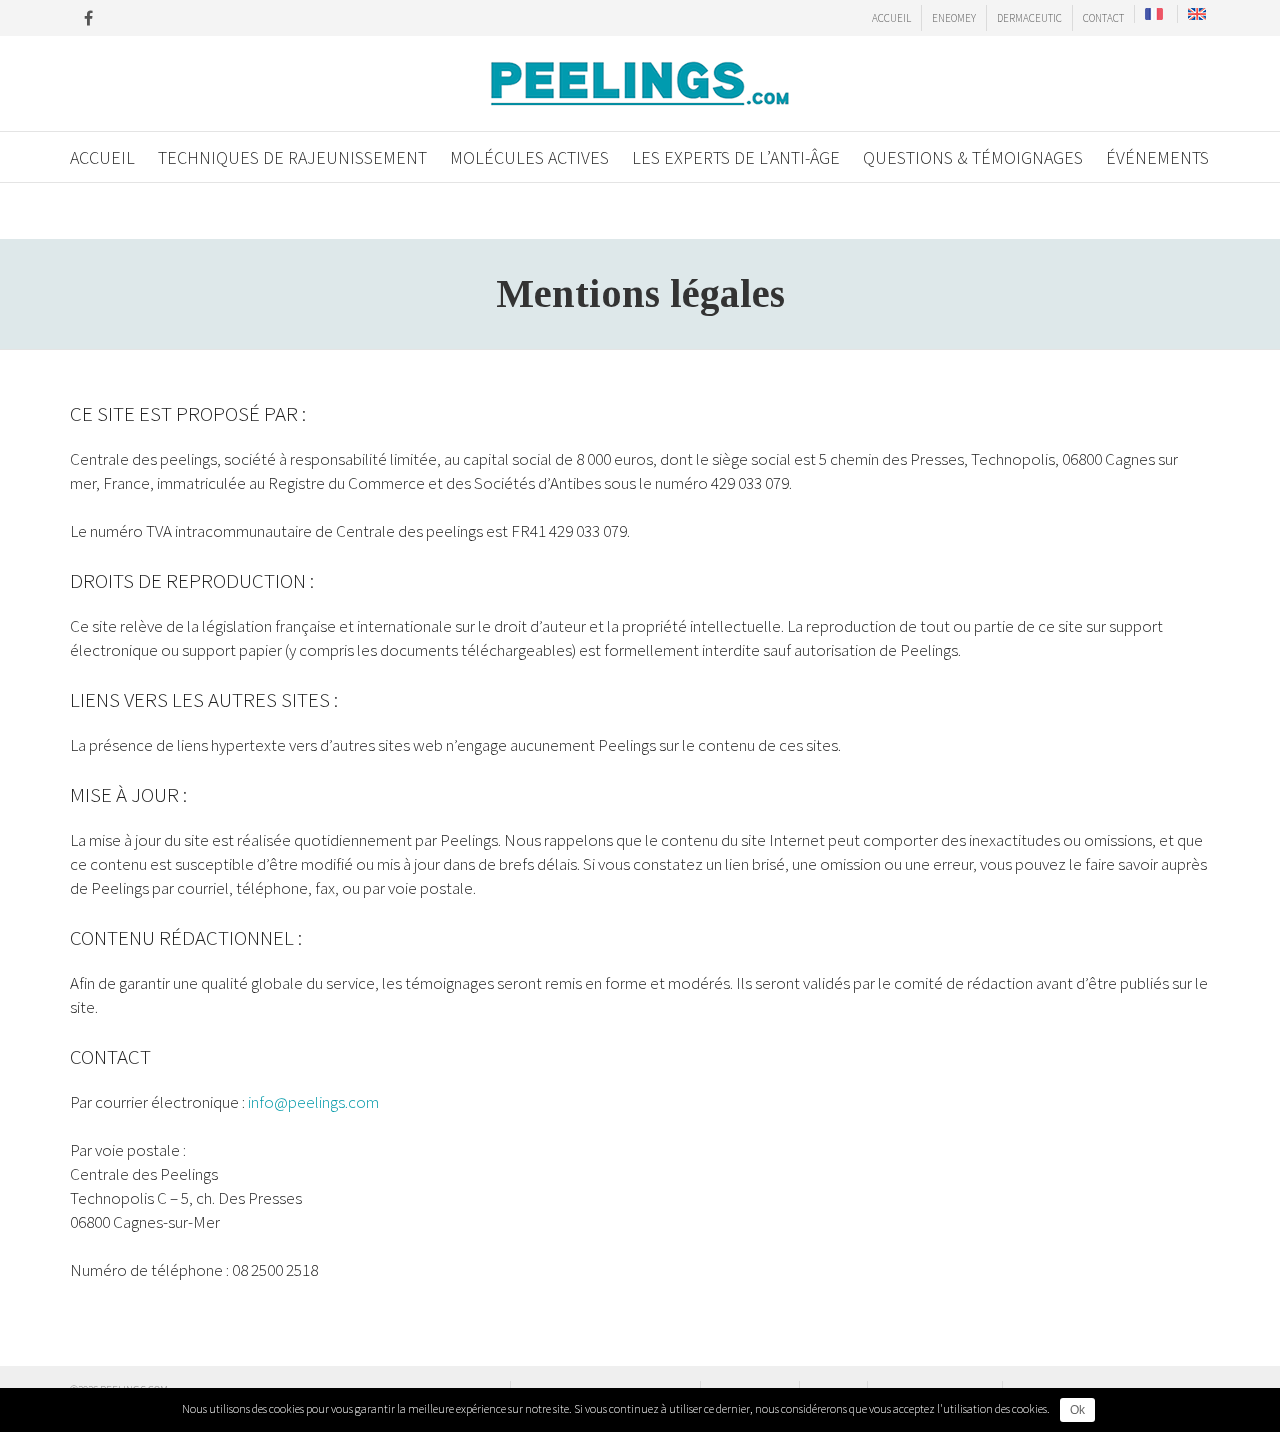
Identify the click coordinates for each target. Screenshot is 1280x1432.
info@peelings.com (313, 1102)
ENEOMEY (954, 18)
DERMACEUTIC (1029, 18)
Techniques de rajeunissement (292, 157)
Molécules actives (529, 157)
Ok (1077, 1410)
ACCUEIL (891, 18)
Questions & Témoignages (973, 157)
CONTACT (1103, 18)
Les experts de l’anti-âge (736, 157)
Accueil (102, 157)
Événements (1157, 157)
